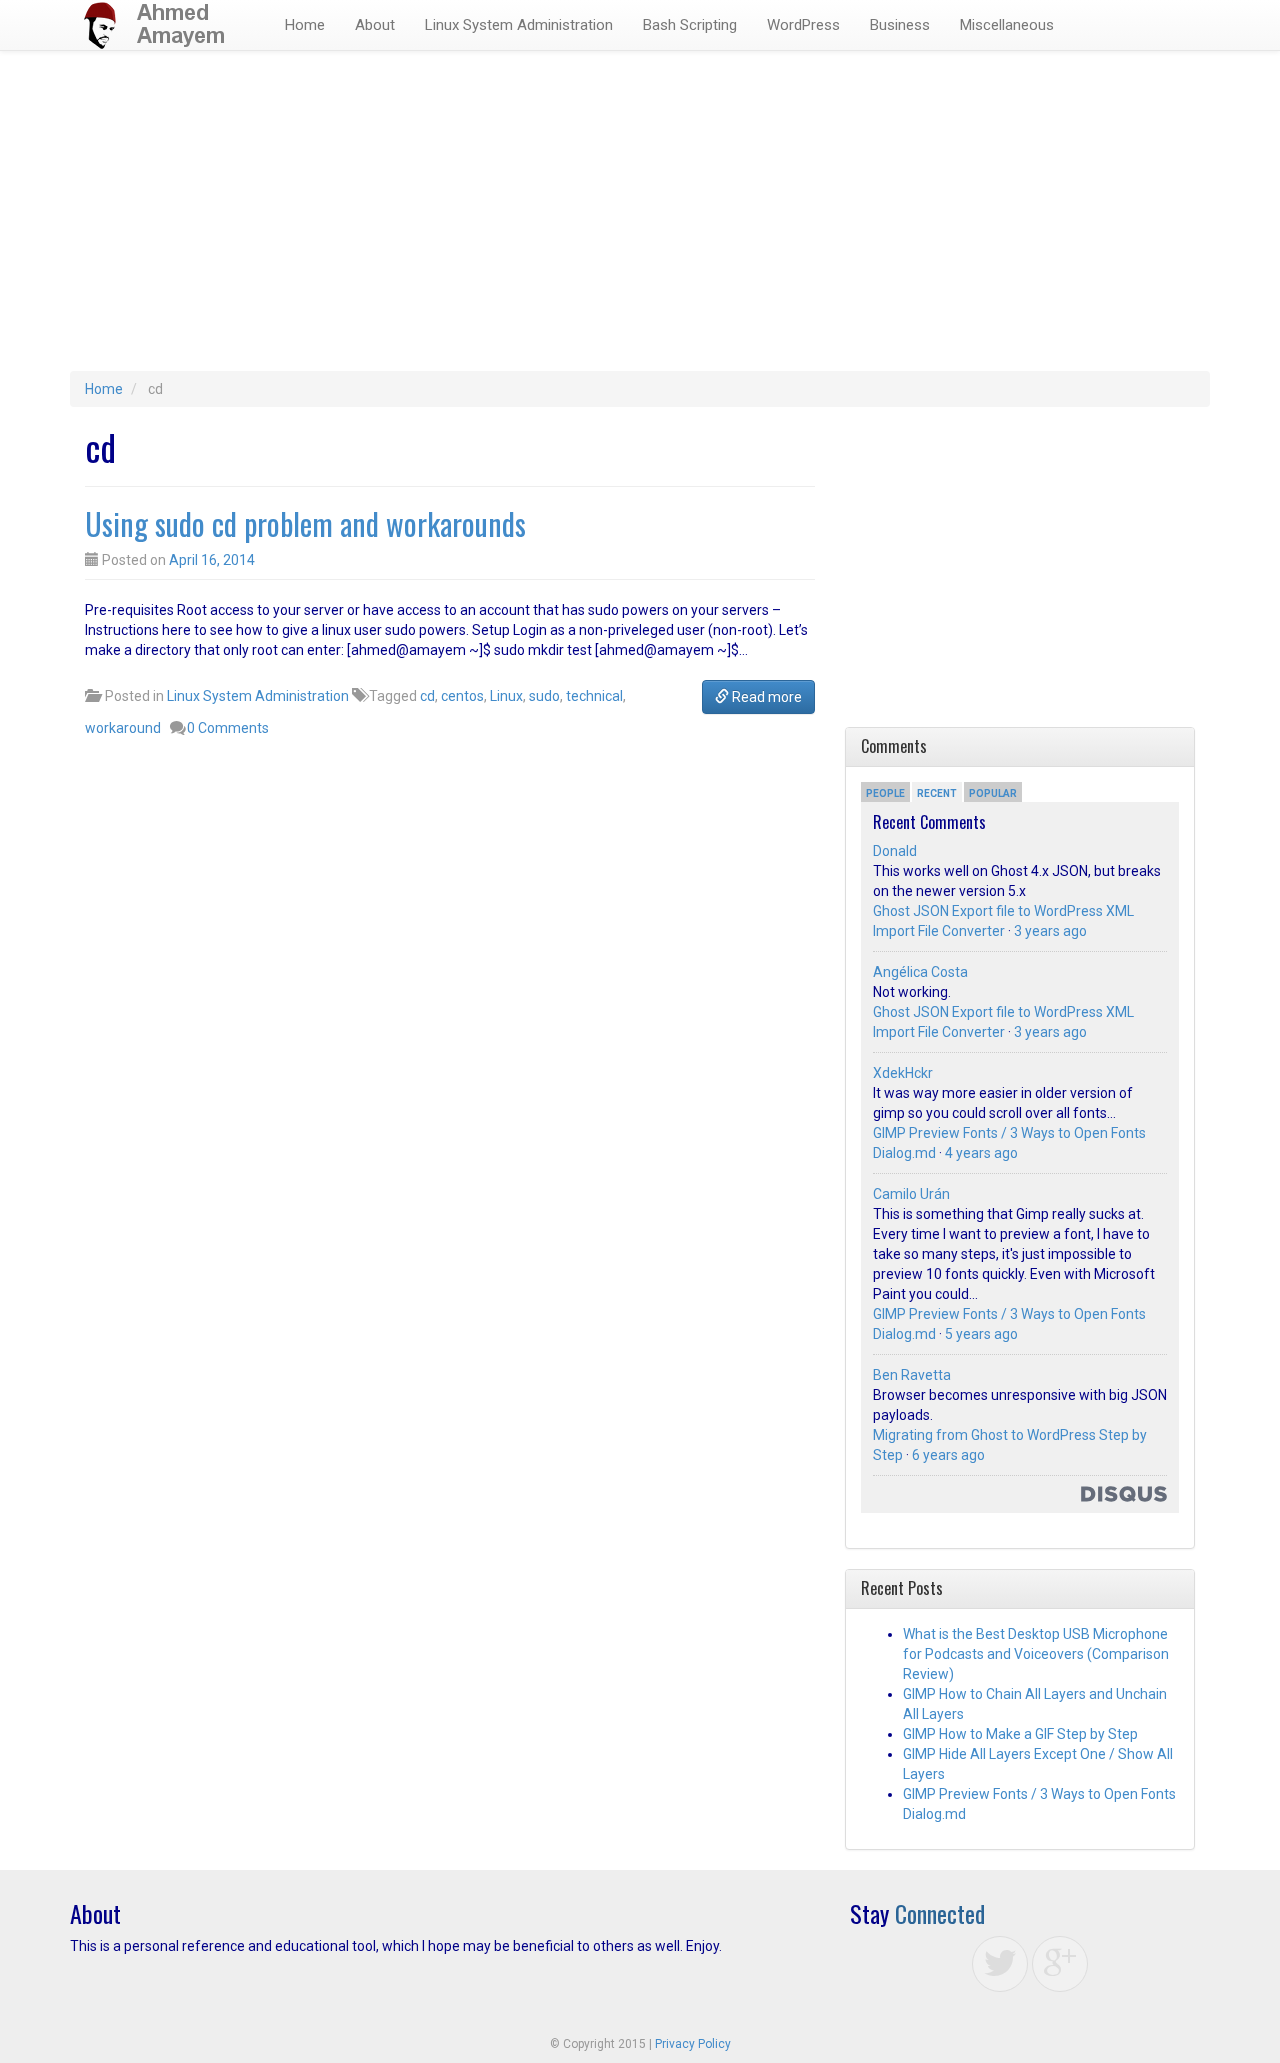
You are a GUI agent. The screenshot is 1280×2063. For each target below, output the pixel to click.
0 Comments (228, 728)
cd (427, 696)
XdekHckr (903, 1073)
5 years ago (981, 1334)
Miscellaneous (1007, 25)
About (375, 25)
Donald (895, 851)
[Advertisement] (640, 221)
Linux (506, 696)
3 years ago (1050, 931)
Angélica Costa (920, 972)
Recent (937, 793)
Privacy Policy (693, 2044)
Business (900, 25)
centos (462, 696)
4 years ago (981, 1153)
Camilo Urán (911, 1194)
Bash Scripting (690, 25)
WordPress (803, 25)
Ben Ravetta (912, 1375)
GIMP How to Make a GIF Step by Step (1020, 1734)
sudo (544, 696)
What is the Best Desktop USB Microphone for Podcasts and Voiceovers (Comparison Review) (1036, 1654)
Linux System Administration (519, 25)
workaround (123, 728)
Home (305, 25)
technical (594, 696)
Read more (765, 697)
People (885, 793)
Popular (993, 793)
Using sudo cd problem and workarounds (305, 523)
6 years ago (948, 1455)
